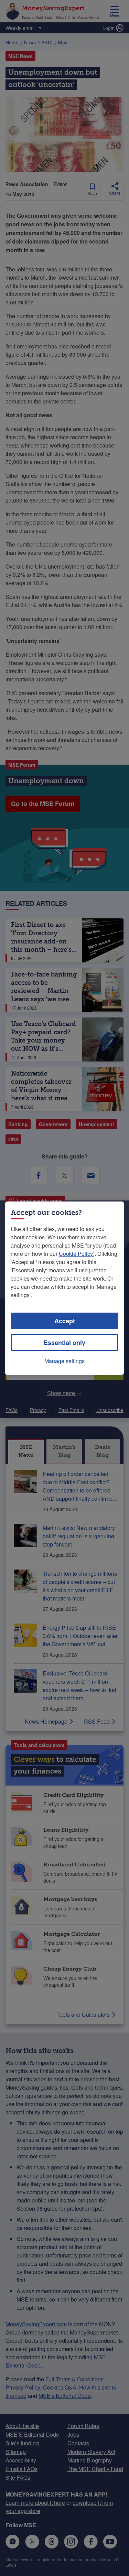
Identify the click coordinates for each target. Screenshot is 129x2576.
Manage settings (64, 1361)
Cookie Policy (76, 1254)
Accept (65, 1321)
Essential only (64, 1343)
